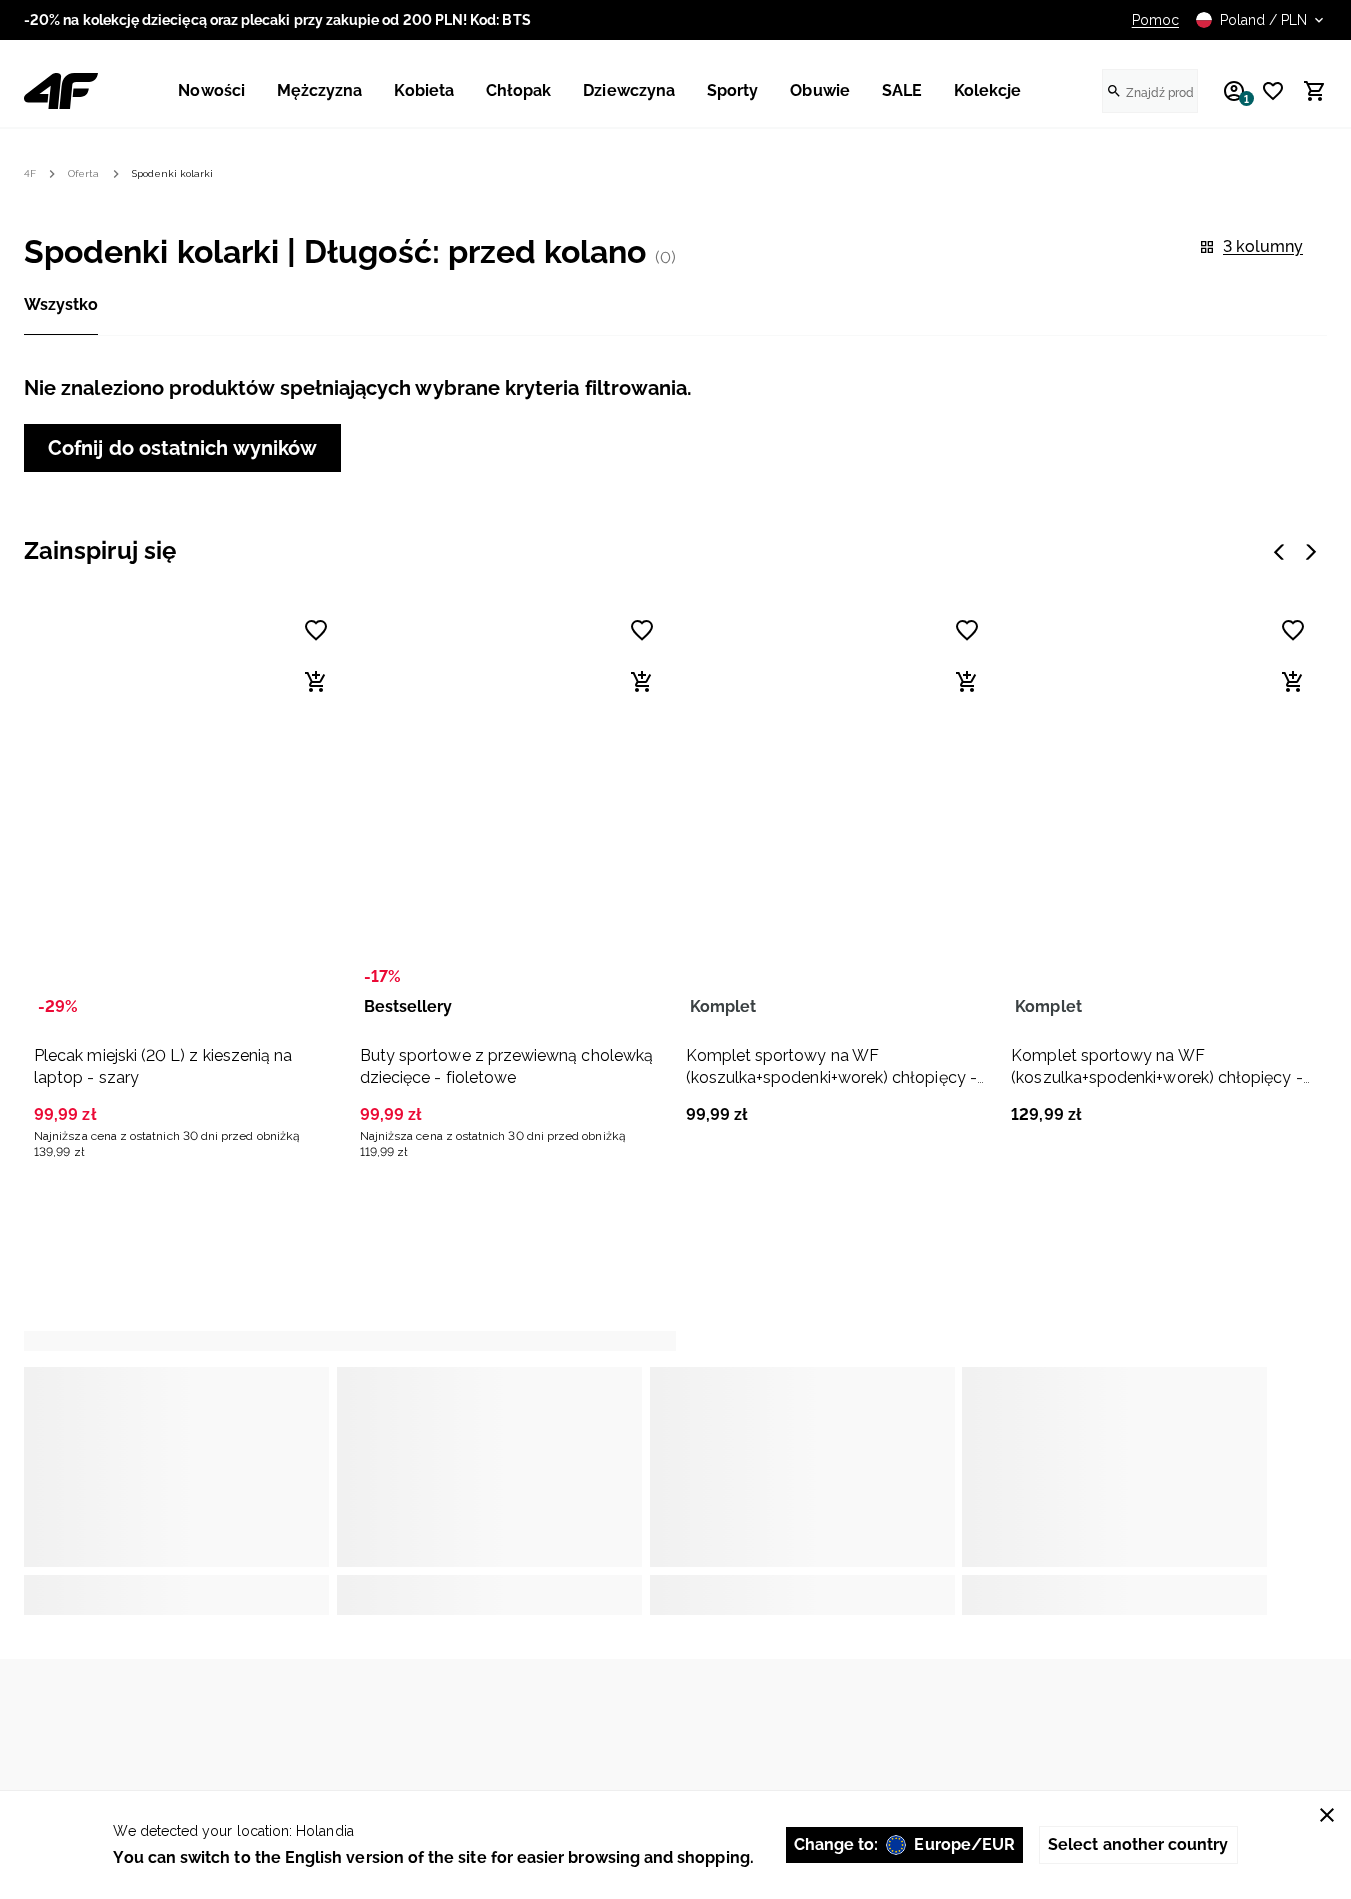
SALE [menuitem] (902, 90)
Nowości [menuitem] (211, 90)
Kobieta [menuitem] (423, 90)
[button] (185, 880)
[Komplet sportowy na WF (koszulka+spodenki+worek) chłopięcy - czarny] (837, 814)
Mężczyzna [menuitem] (320, 90)
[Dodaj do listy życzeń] (316, 630)
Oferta (83, 173)
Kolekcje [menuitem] (988, 90)
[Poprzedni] (1279, 552)
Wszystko (61, 304)
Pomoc (1155, 20)
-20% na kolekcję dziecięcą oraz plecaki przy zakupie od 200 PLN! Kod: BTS (277, 20)
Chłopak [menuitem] (518, 90)
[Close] (1327, 1815)
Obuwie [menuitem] (819, 90)
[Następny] (1311, 552)
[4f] (61, 91)
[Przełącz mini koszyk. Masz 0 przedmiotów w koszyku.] (1306, 91)
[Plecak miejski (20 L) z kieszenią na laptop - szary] (185, 814)
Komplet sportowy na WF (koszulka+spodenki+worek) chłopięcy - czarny (831, 1078)
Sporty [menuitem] (732, 90)
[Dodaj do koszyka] (316, 682)
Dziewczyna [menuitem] (629, 90)
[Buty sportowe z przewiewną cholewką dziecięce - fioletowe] (511, 814)
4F (30, 173)
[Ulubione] (1265, 91)
